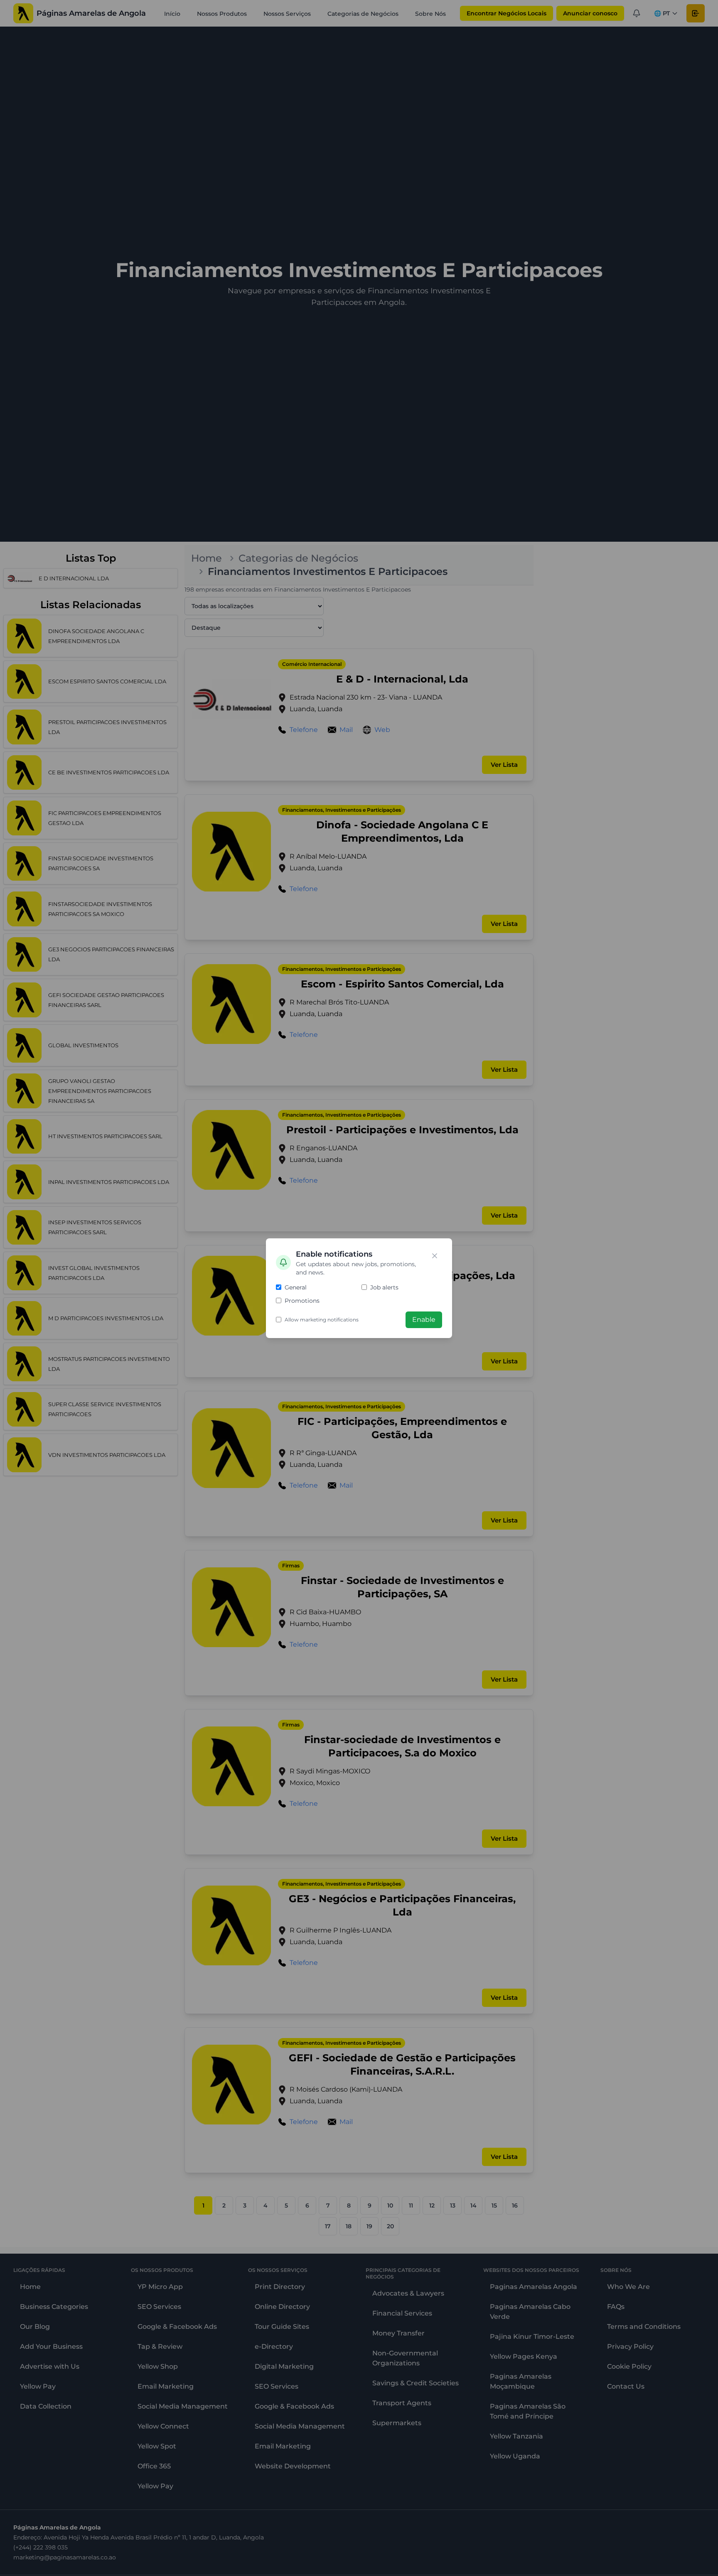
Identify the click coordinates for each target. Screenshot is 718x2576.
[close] (435, 1256)
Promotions (302, 1301)
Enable (424, 1320)
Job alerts (384, 1287)
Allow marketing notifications (322, 1320)
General (296, 1287)
